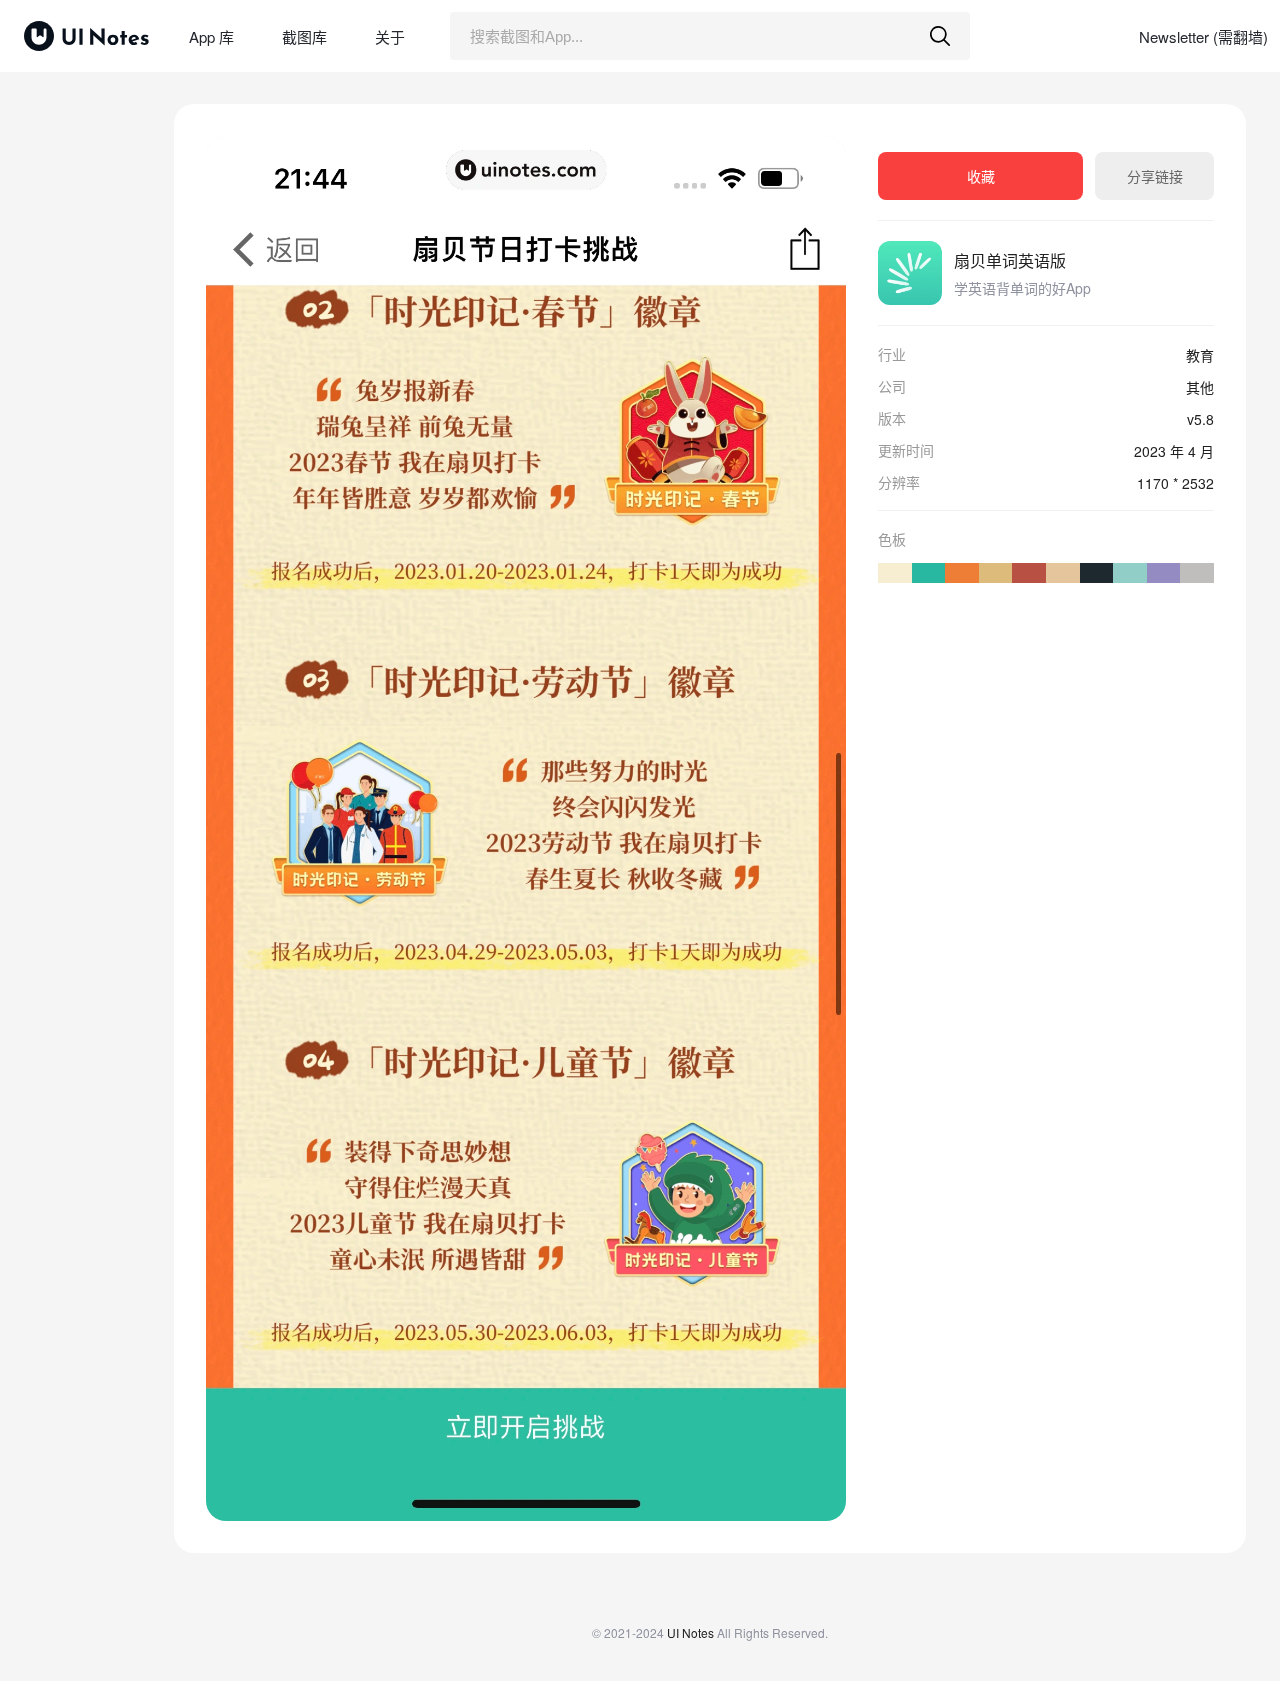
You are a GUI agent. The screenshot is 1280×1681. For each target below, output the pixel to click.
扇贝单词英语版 (1010, 260)
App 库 (211, 36)
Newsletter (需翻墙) (1203, 36)
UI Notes (690, 1632)
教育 (1200, 355)
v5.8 (1200, 419)
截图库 (304, 36)
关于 (390, 36)
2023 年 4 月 (1174, 451)
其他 (1200, 387)
